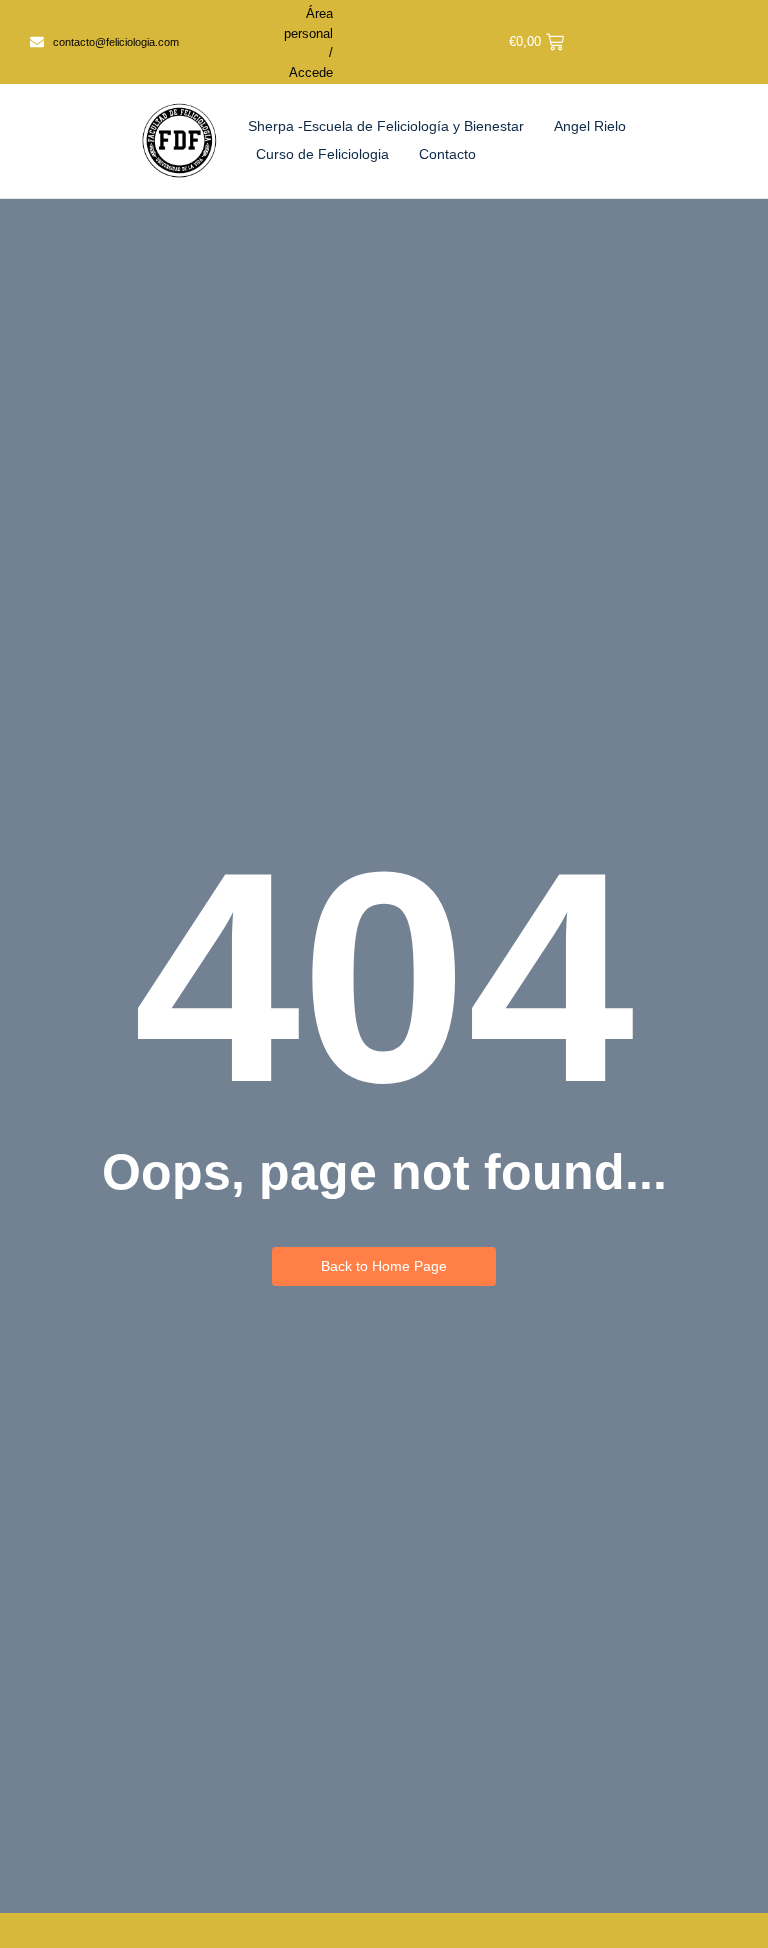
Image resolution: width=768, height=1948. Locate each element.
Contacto (447, 154)
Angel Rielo (590, 126)
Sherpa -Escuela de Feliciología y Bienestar (386, 126)
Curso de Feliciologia (322, 154)
